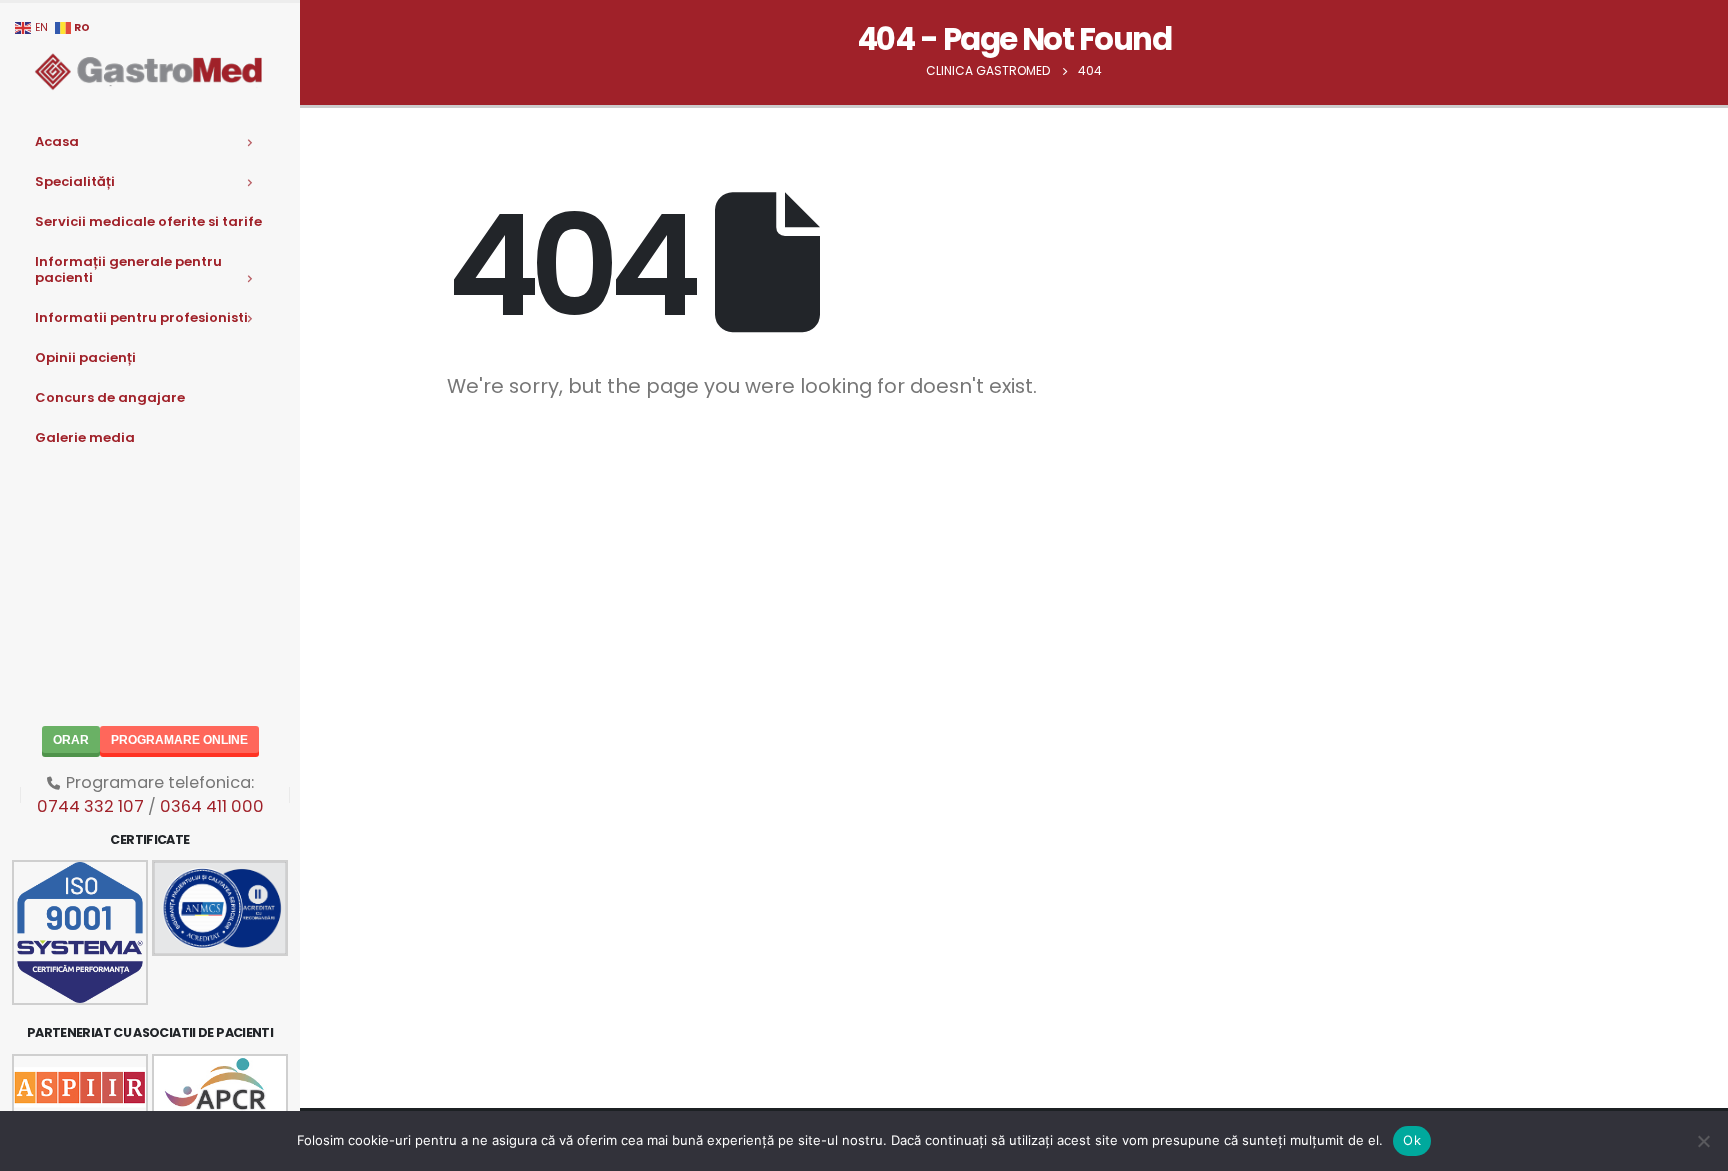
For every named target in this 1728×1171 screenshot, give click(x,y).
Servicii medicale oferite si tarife (148, 221)
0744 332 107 (90, 806)
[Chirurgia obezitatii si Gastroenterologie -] (150, 70)
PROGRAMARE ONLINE (179, 740)
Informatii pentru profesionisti (141, 317)
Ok (1412, 1140)
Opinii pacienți (85, 357)
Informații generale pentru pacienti (128, 269)
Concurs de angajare (110, 397)
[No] (1703, 1141)
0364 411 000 (212, 806)
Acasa (57, 141)
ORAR (71, 740)
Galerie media (85, 437)
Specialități (75, 181)
